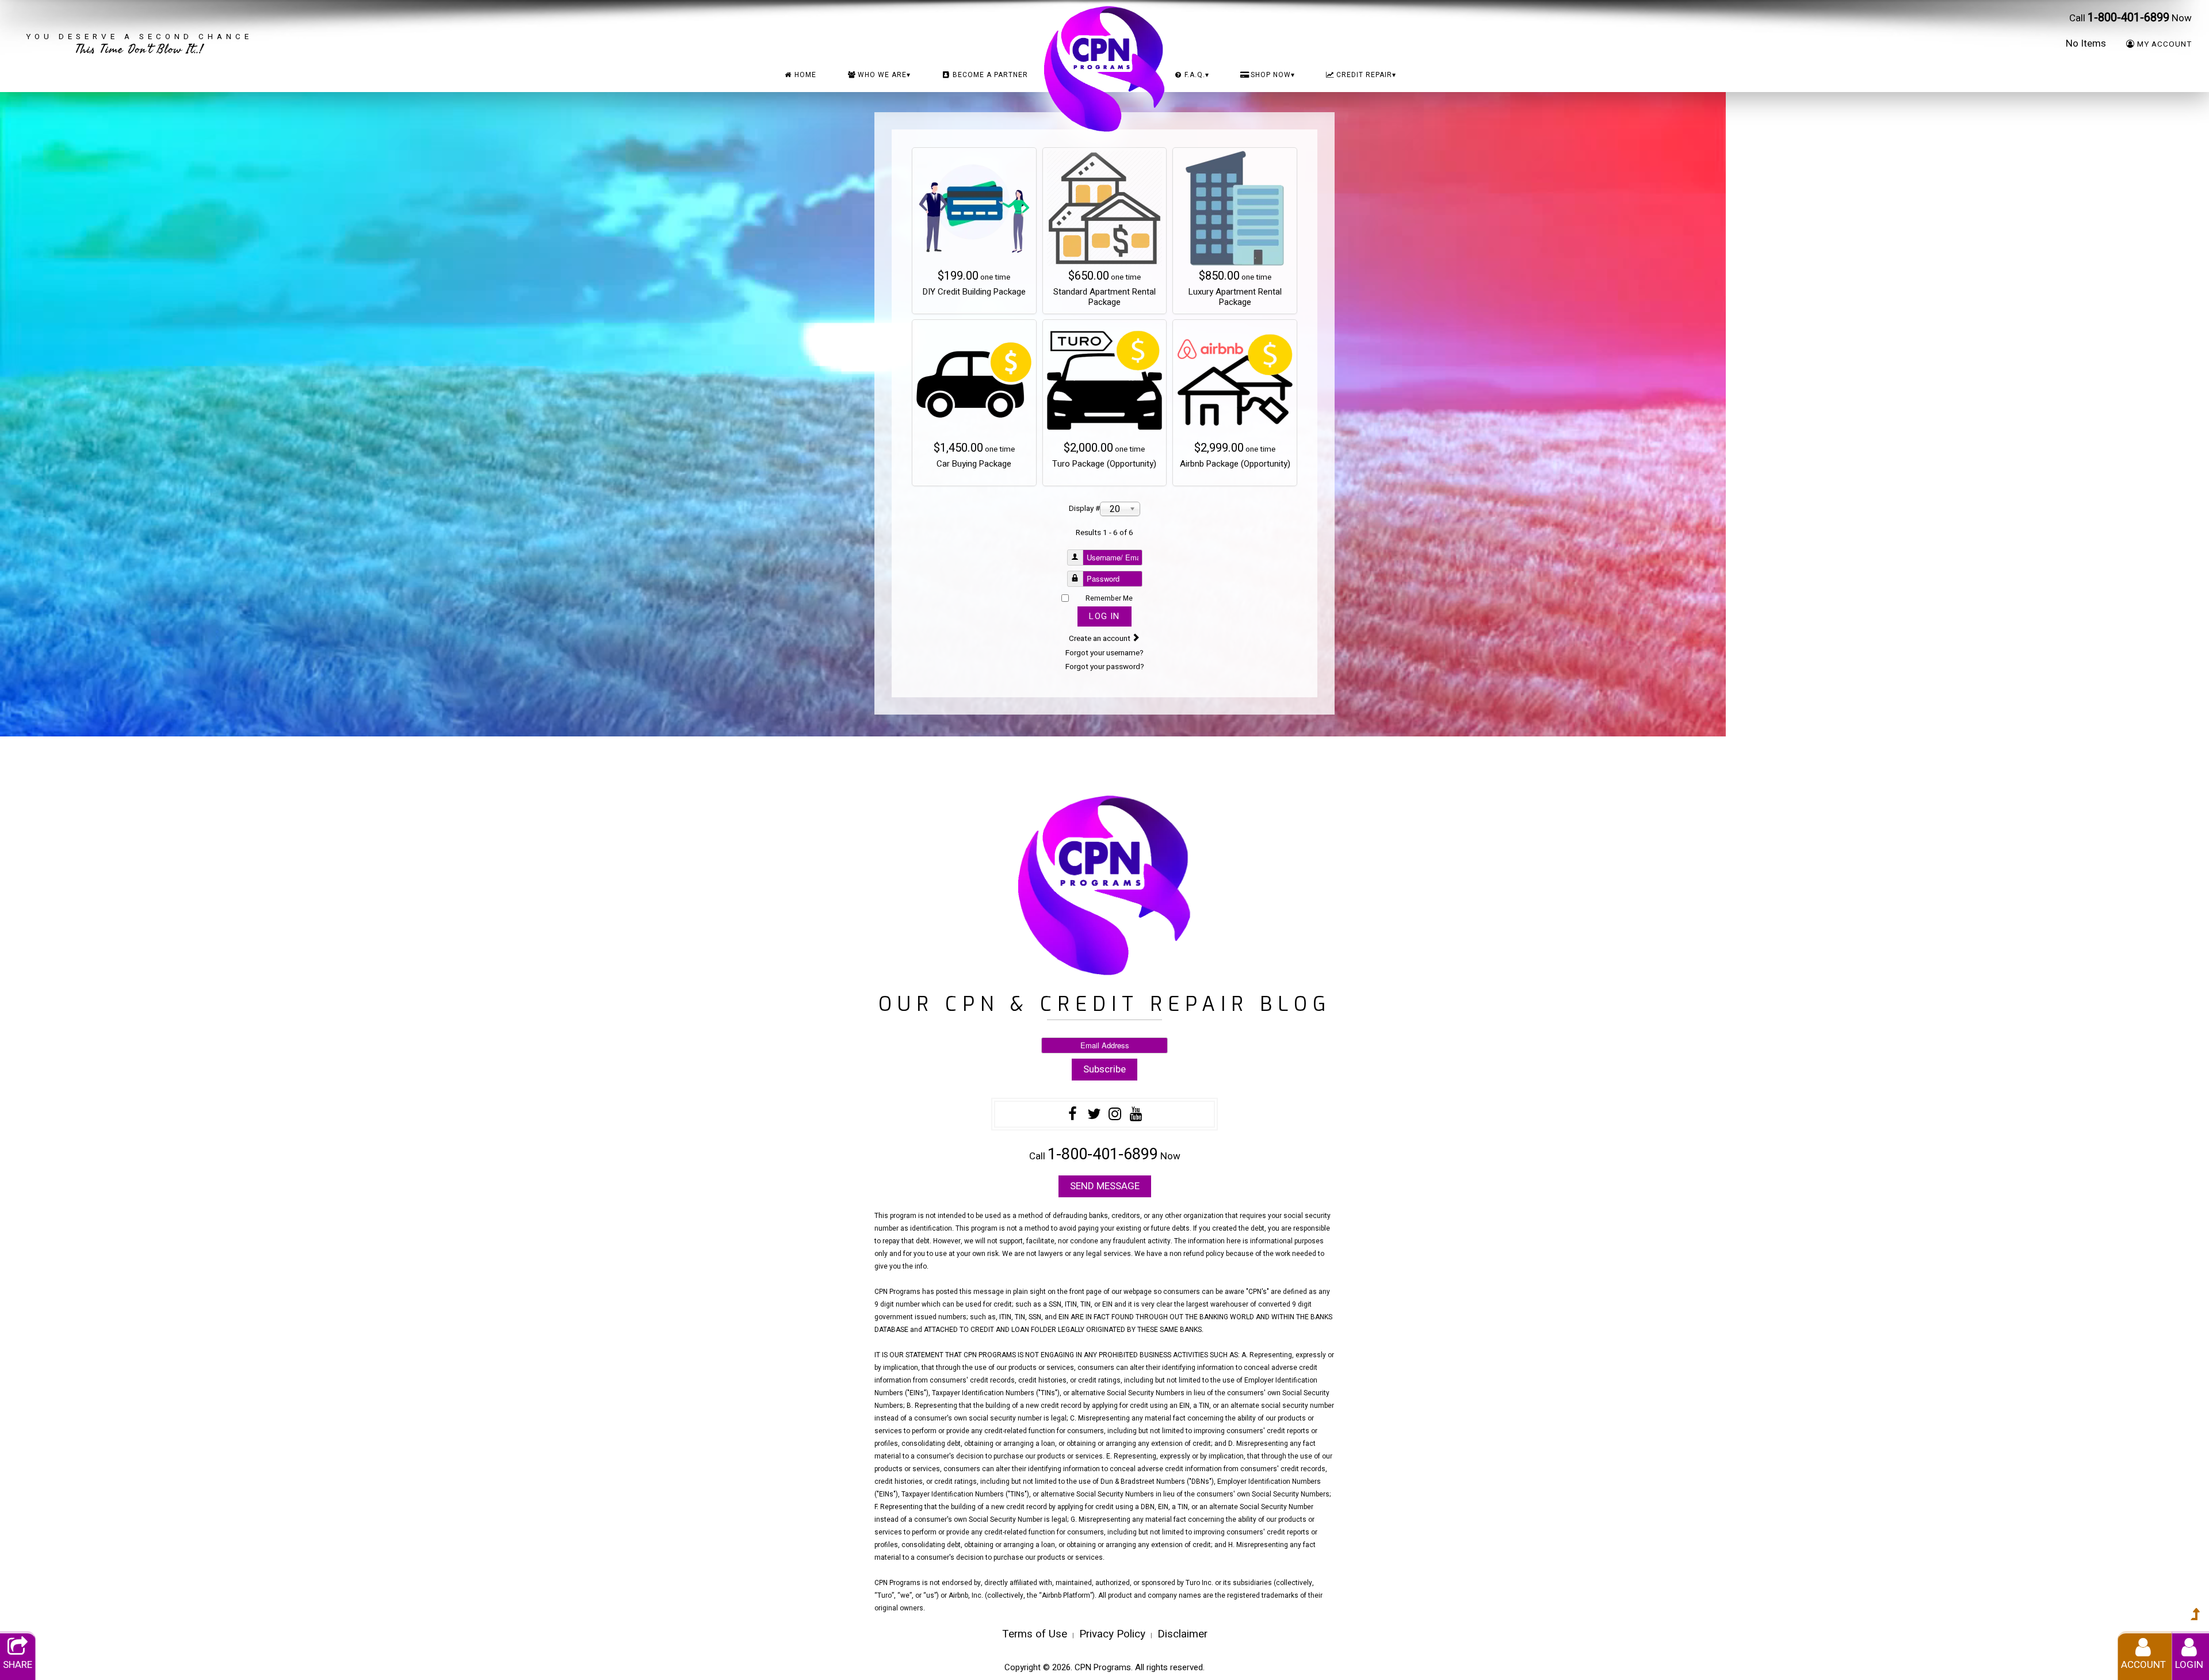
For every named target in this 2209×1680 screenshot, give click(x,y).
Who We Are (884, 75)
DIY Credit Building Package (974, 292)
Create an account (1100, 639)
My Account (2164, 44)
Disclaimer (1182, 1634)
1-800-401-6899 (2128, 18)
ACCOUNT (2143, 1665)
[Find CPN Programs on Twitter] (1094, 1116)
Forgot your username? (1104, 653)
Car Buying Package (974, 464)
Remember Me (1109, 598)
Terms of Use (1035, 1634)
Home (805, 75)
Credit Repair (1366, 75)
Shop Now (1273, 75)
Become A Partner (990, 75)
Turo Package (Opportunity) (1104, 464)
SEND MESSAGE (1105, 1186)
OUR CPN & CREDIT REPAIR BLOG (1105, 1004)
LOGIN (2189, 1665)
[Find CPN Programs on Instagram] (1115, 1116)
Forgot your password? (1105, 667)
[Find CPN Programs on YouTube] (1136, 1116)
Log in (1104, 616)
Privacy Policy (1112, 1634)
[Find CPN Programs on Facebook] (1073, 1116)
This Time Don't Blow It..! (139, 43)
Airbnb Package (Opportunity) (1235, 464)
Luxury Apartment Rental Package (1235, 297)
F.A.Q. (1197, 75)
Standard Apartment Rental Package (1104, 297)
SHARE (18, 1665)
